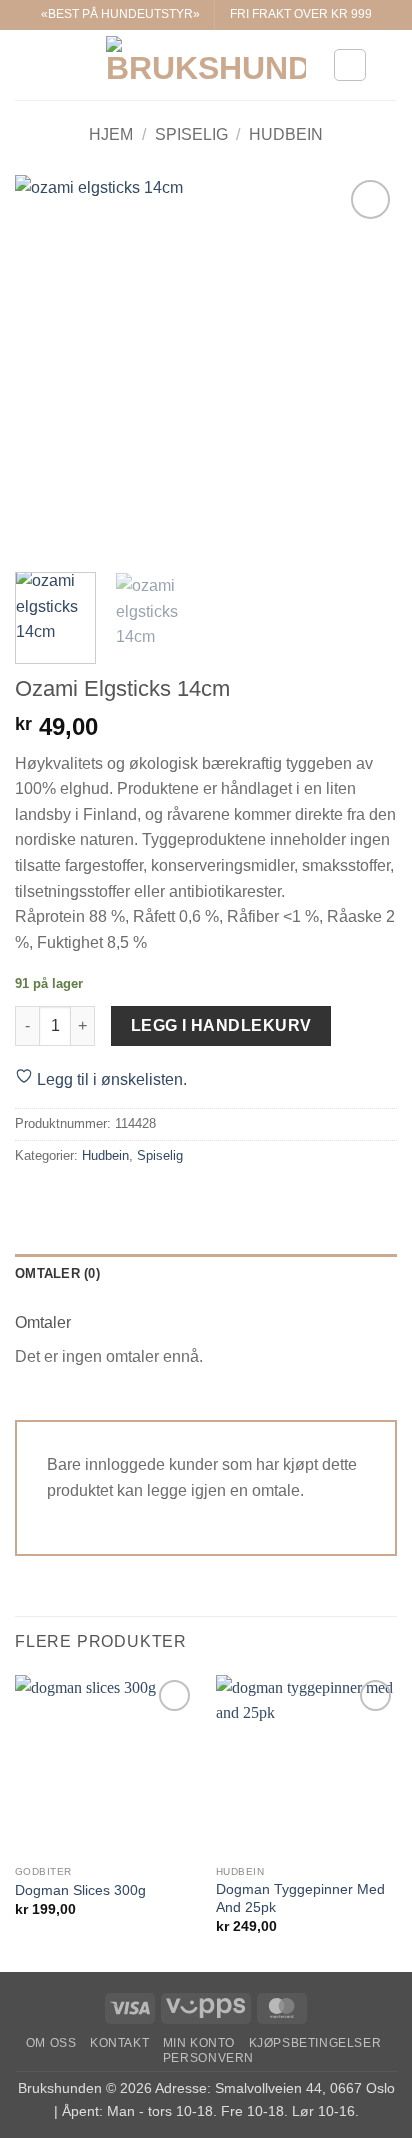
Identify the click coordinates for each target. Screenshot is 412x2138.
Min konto (199, 2043)
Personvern (208, 2058)
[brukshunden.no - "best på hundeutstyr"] (206, 65)
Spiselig (191, 134)
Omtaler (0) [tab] (57, 1273)
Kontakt (119, 2043)
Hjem (111, 134)
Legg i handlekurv (221, 1025)
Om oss (51, 2043)
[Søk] (389, 65)
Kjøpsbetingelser (315, 2043)
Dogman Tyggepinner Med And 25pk (300, 1898)
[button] (27, 64)
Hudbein (286, 134)
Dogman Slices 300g (80, 1890)
